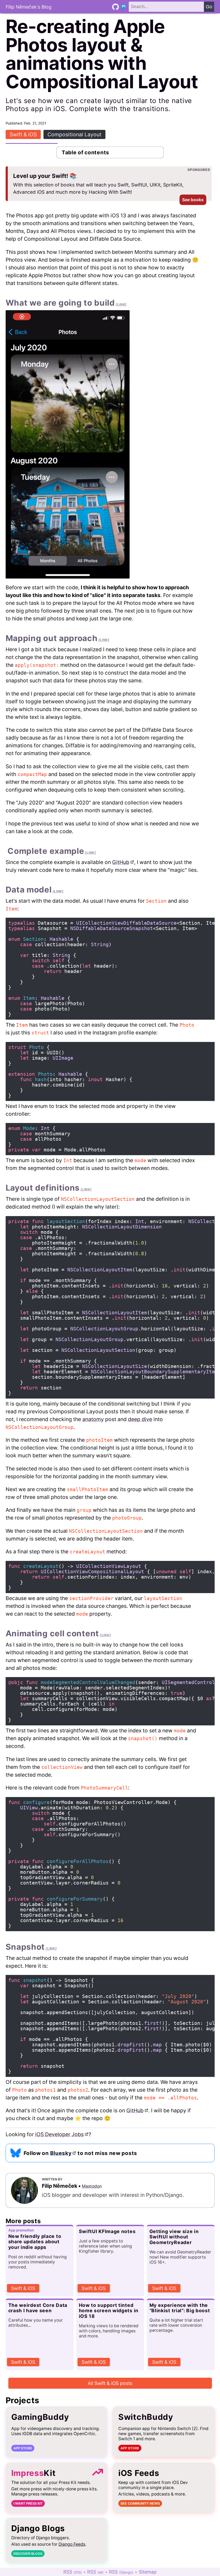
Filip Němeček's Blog (29, 7)
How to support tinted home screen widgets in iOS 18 (109, 2310)
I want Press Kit (28, 2503)
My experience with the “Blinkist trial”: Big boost (180, 2308)
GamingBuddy (40, 2417)
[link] (121, 304)
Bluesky (61, 2153)
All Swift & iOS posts (110, 2383)
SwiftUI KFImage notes (107, 2231)
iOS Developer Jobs (59, 2134)
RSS (73, 2572)
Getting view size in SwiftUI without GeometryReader (174, 2237)
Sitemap (148, 2572)
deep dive (140, 1419)
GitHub (121, 862)
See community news (140, 2503)
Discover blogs (28, 2554)
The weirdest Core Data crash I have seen (38, 2308)
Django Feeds (72, 2544)
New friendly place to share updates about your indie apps (35, 2242)
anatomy (93, 1419)
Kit (34, 2473)
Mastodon (92, 2186)
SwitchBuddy (146, 2417)
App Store (23, 2448)
